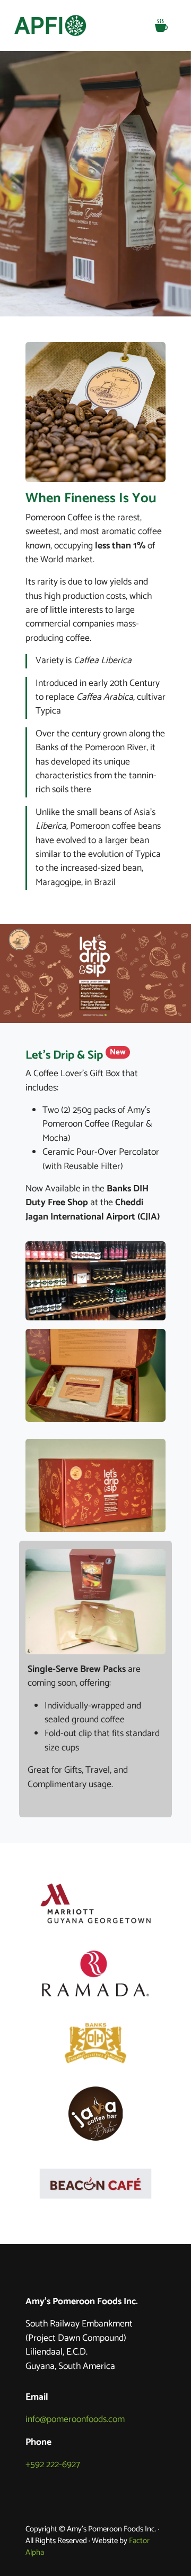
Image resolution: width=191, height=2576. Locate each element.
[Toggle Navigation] (161, 25)
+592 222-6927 (53, 2465)
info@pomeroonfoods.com (75, 2420)
